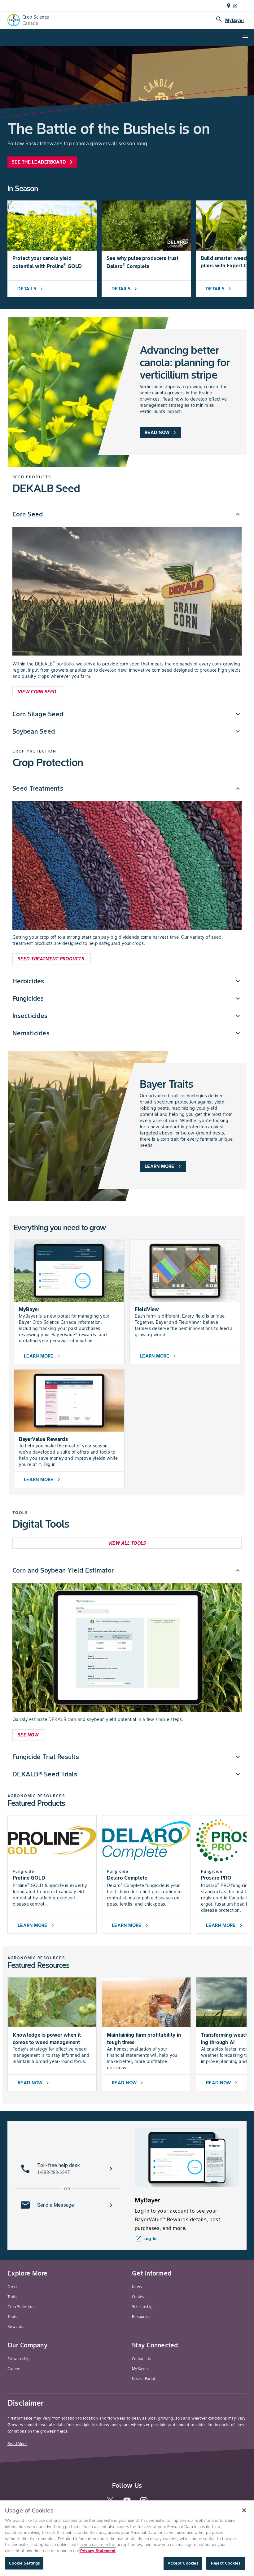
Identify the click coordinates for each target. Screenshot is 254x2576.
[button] (127, 514)
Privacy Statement (98, 2551)
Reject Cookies (226, 2563)
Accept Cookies (183, 2563)
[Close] (244, 2510)
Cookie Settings (24, 2563)
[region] (127, 2538)
